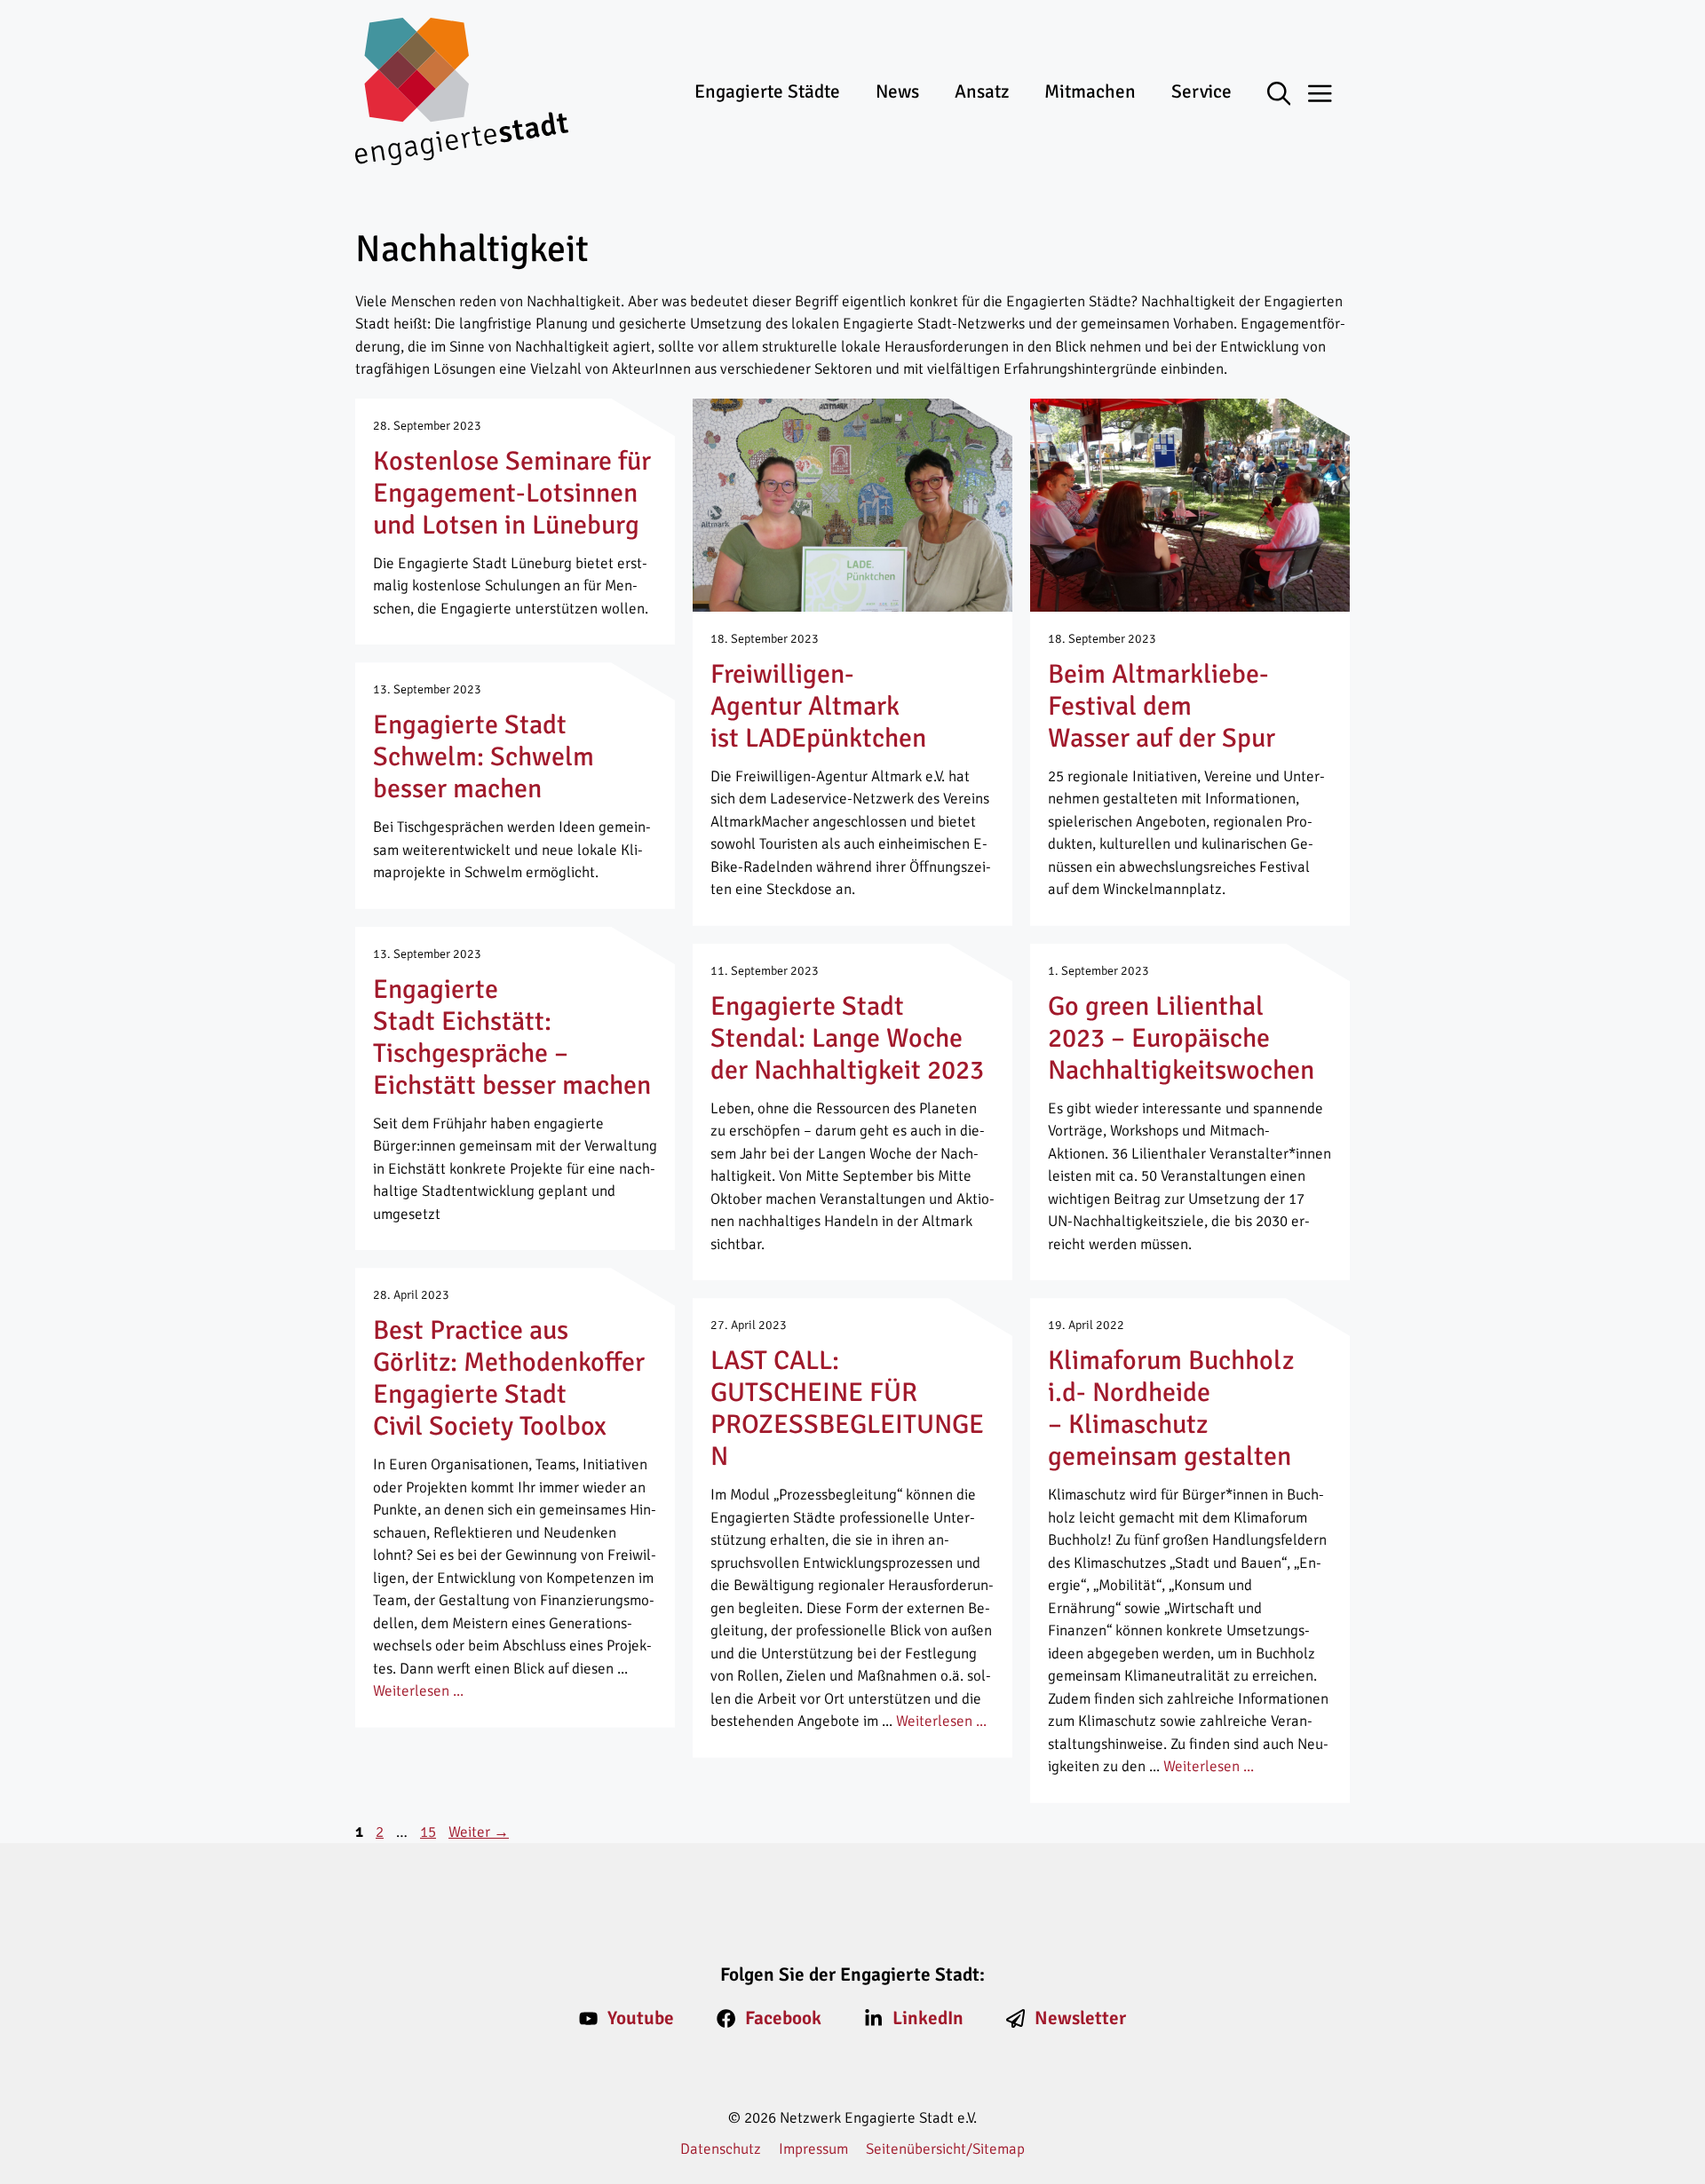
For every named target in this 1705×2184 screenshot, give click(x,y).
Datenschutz (721, 2149)
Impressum (813, 2149)
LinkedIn (928, 2018)
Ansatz (982, 91)
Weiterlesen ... (418, 1691)
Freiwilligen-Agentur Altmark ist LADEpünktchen (818, 706)
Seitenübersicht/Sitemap (945, 2149)
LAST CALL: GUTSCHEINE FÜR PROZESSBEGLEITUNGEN (847, 1409)
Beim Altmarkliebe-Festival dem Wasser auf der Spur (1162, 706)
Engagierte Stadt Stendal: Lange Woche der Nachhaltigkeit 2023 (847, 1038)
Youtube (641, 2018)
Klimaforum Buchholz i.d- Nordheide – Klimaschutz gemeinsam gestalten (1171, 1409)
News (897, 91)
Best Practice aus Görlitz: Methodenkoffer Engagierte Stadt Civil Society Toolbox (509, 1378)
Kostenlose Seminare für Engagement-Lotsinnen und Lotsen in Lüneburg (512, 493)
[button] (1288, 95)
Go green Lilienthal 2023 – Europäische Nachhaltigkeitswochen (1181, 1038)
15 (430, 1832)
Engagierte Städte (767, 91)
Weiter (479, 1832)
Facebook (783, 2018)
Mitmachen (1090, 91)
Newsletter (1080, 2018)
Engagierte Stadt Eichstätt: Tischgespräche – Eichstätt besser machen (512, 1037)
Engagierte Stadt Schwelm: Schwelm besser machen (484, 757)
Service (1201, 91)
